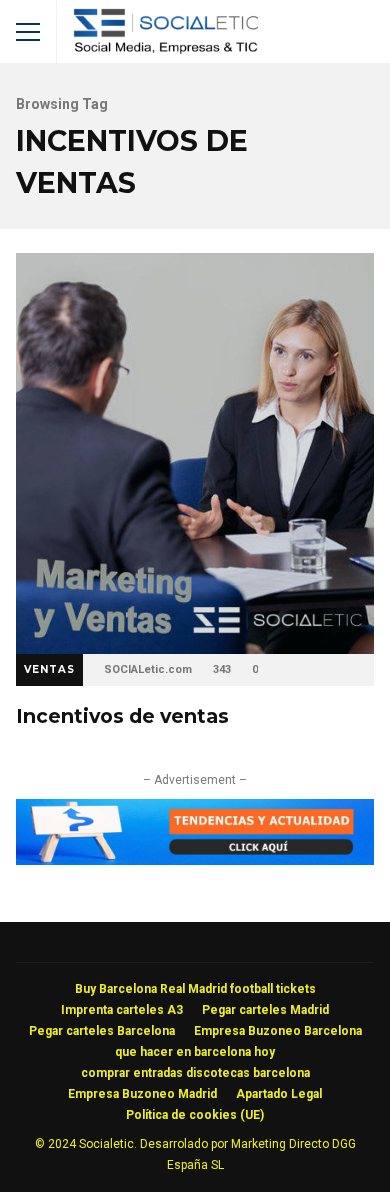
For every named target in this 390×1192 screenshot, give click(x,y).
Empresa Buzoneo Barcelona (278, 1031)
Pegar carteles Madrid (265, 1010)
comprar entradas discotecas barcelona (195, 1073)
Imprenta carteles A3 (122, 1010)
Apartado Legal (279, 1094)
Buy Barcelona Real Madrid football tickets (195, 989)
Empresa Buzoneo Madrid (142, 1094)
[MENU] (28, 32)
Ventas (49, 669)
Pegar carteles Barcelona (102, 1031)
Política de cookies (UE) (195, 1115)
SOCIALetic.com (148, 669)
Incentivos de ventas (195, 453)
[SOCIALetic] (165, 36)
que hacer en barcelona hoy (195, 1052)
